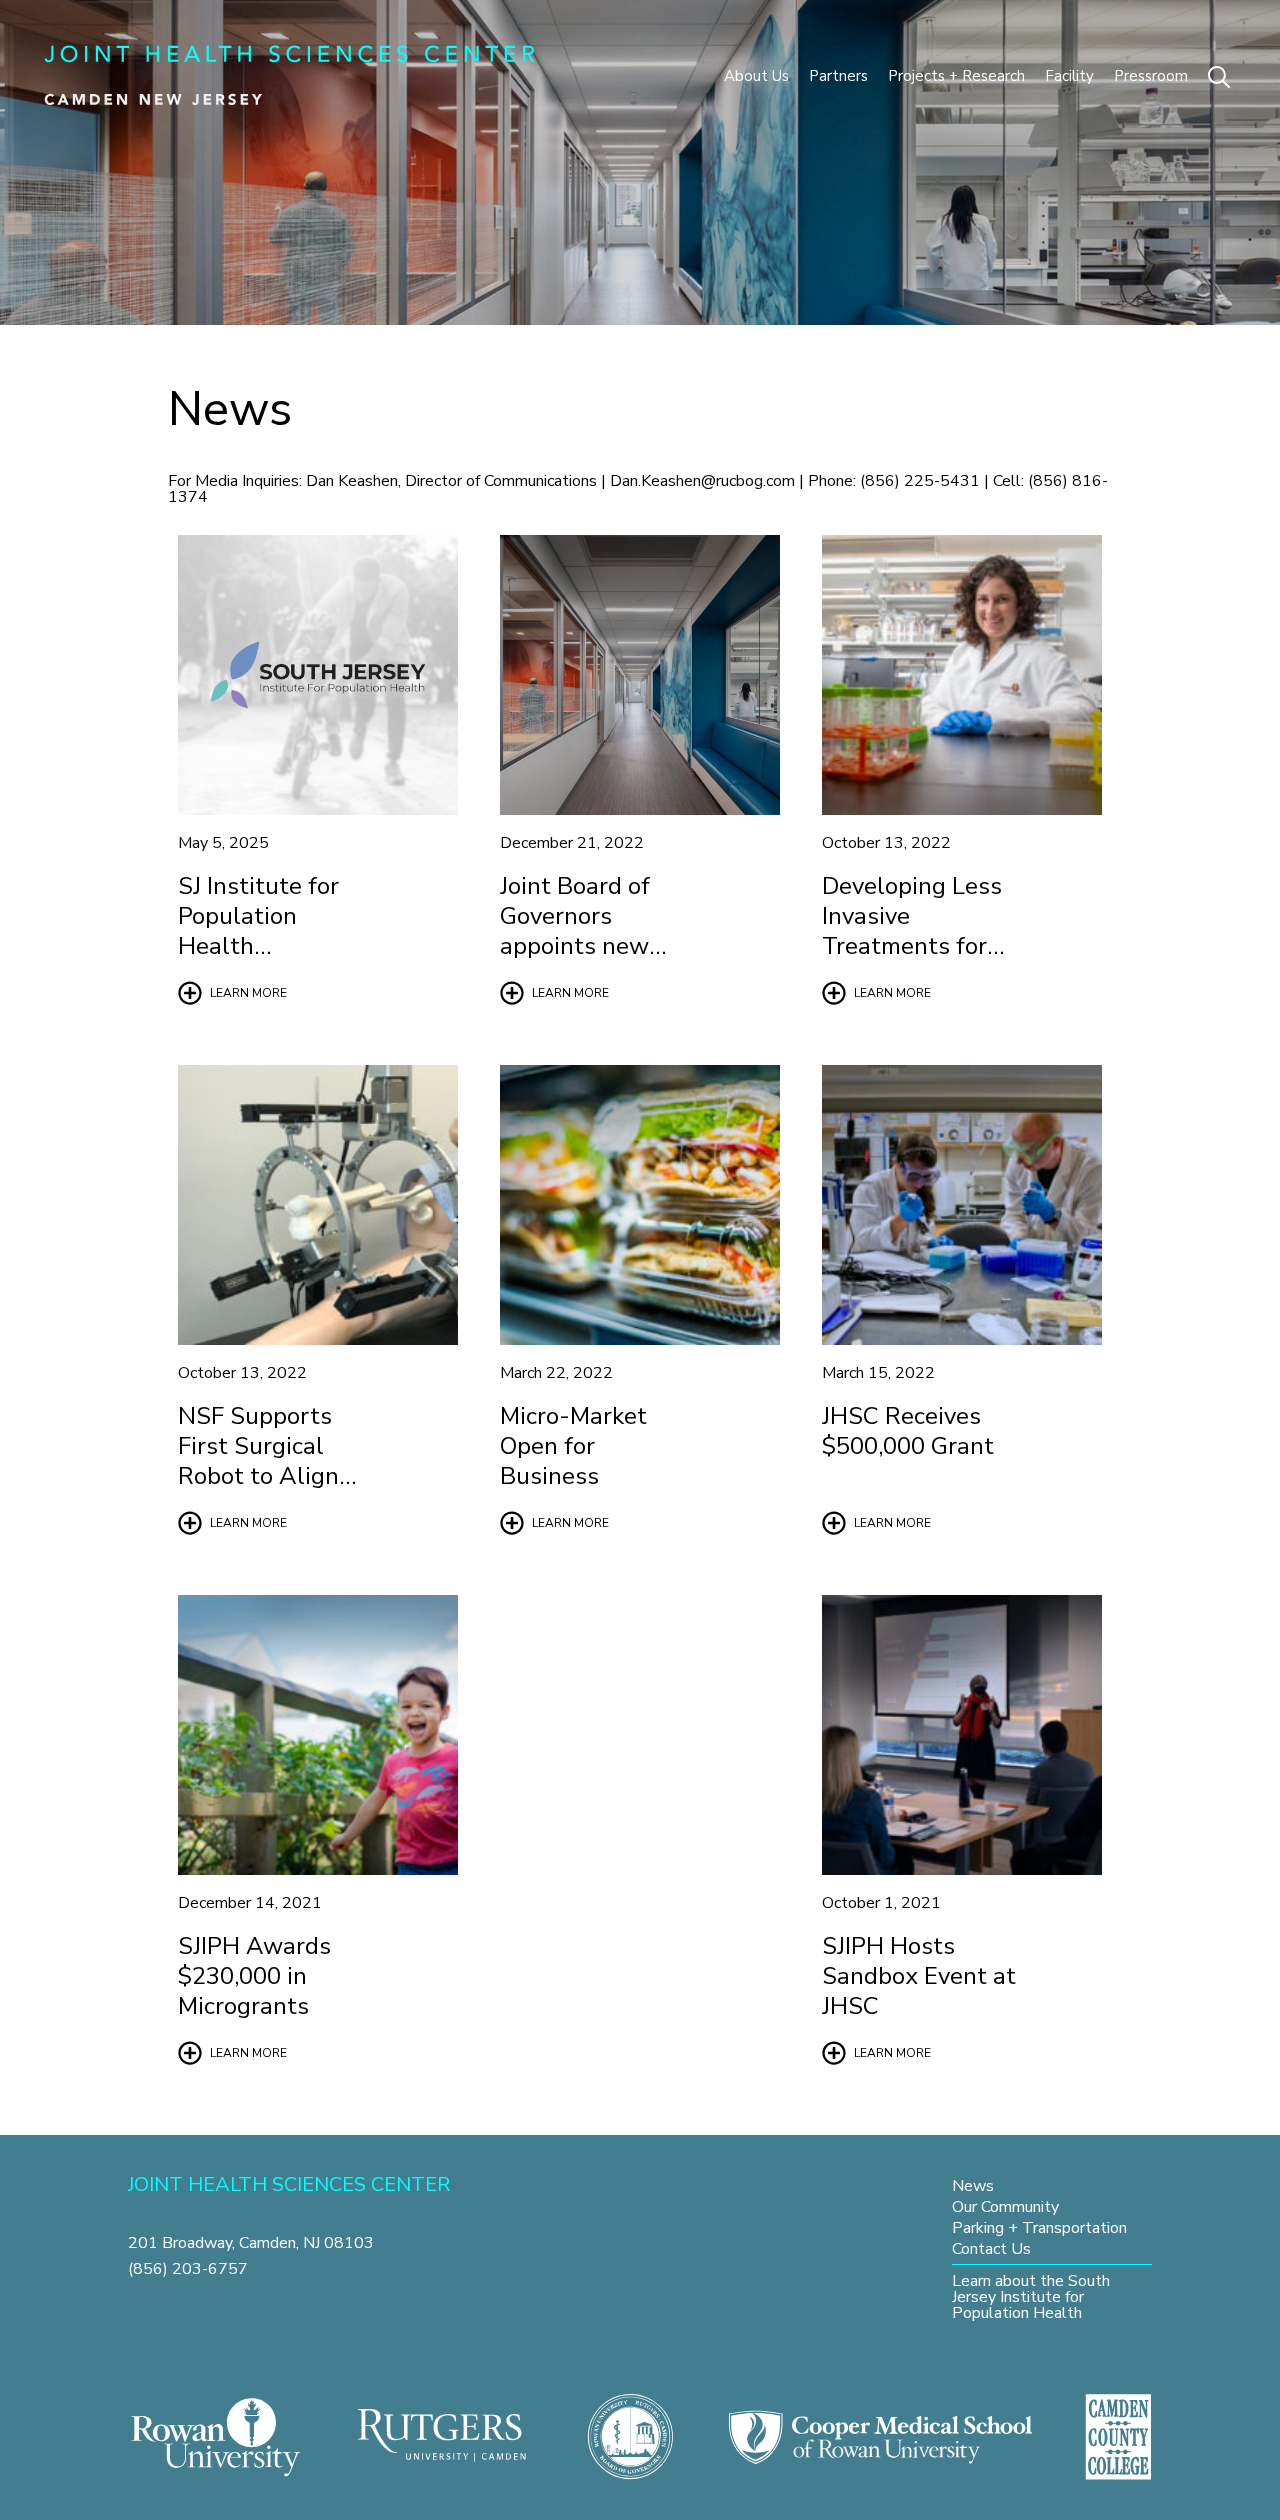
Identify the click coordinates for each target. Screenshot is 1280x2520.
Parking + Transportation (1039, 2227)
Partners (838, 76)
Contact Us (991, 2248)
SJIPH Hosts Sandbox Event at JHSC (919, 1976)
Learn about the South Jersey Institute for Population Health (1031, 2296)
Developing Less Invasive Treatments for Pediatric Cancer (912, 931)
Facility (1069, 76)
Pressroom (1151, 76)
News (973, 2185)
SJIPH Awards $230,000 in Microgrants (254, 1976)
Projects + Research (956, 76)
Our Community (1005, 2206)
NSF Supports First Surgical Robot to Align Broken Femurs (260, 1461)
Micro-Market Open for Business (573, 1446)
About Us (756, 76)
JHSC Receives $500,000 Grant (908, 1431)
